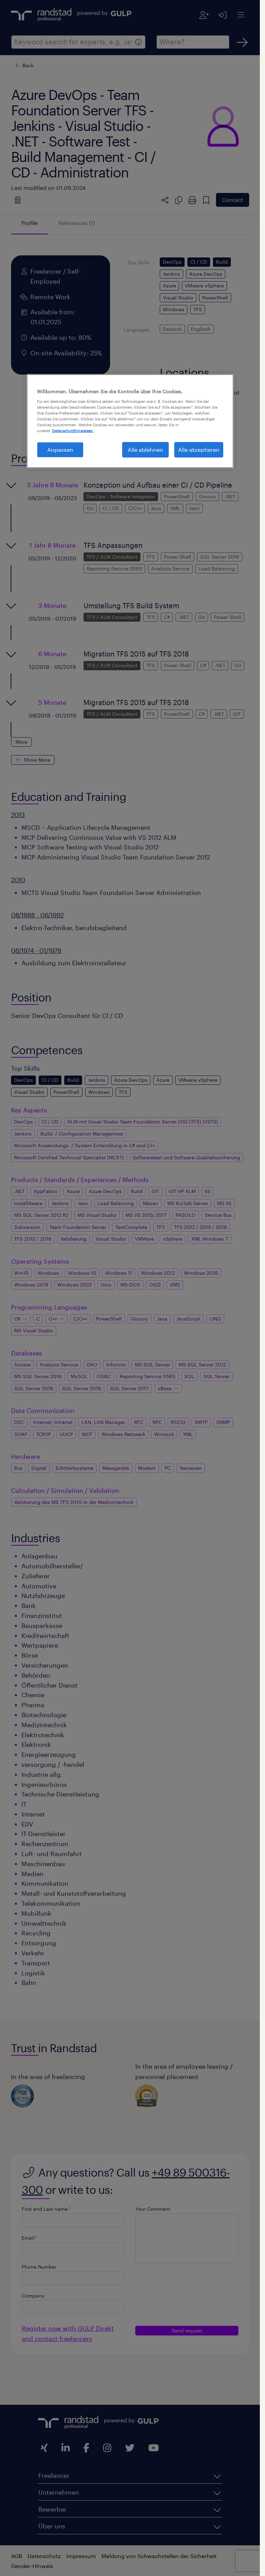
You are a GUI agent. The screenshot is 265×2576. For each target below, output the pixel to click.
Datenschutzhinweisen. (73, 431)
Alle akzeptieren (199, 450)
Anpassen (60, 450)
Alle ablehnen (145, 450)
